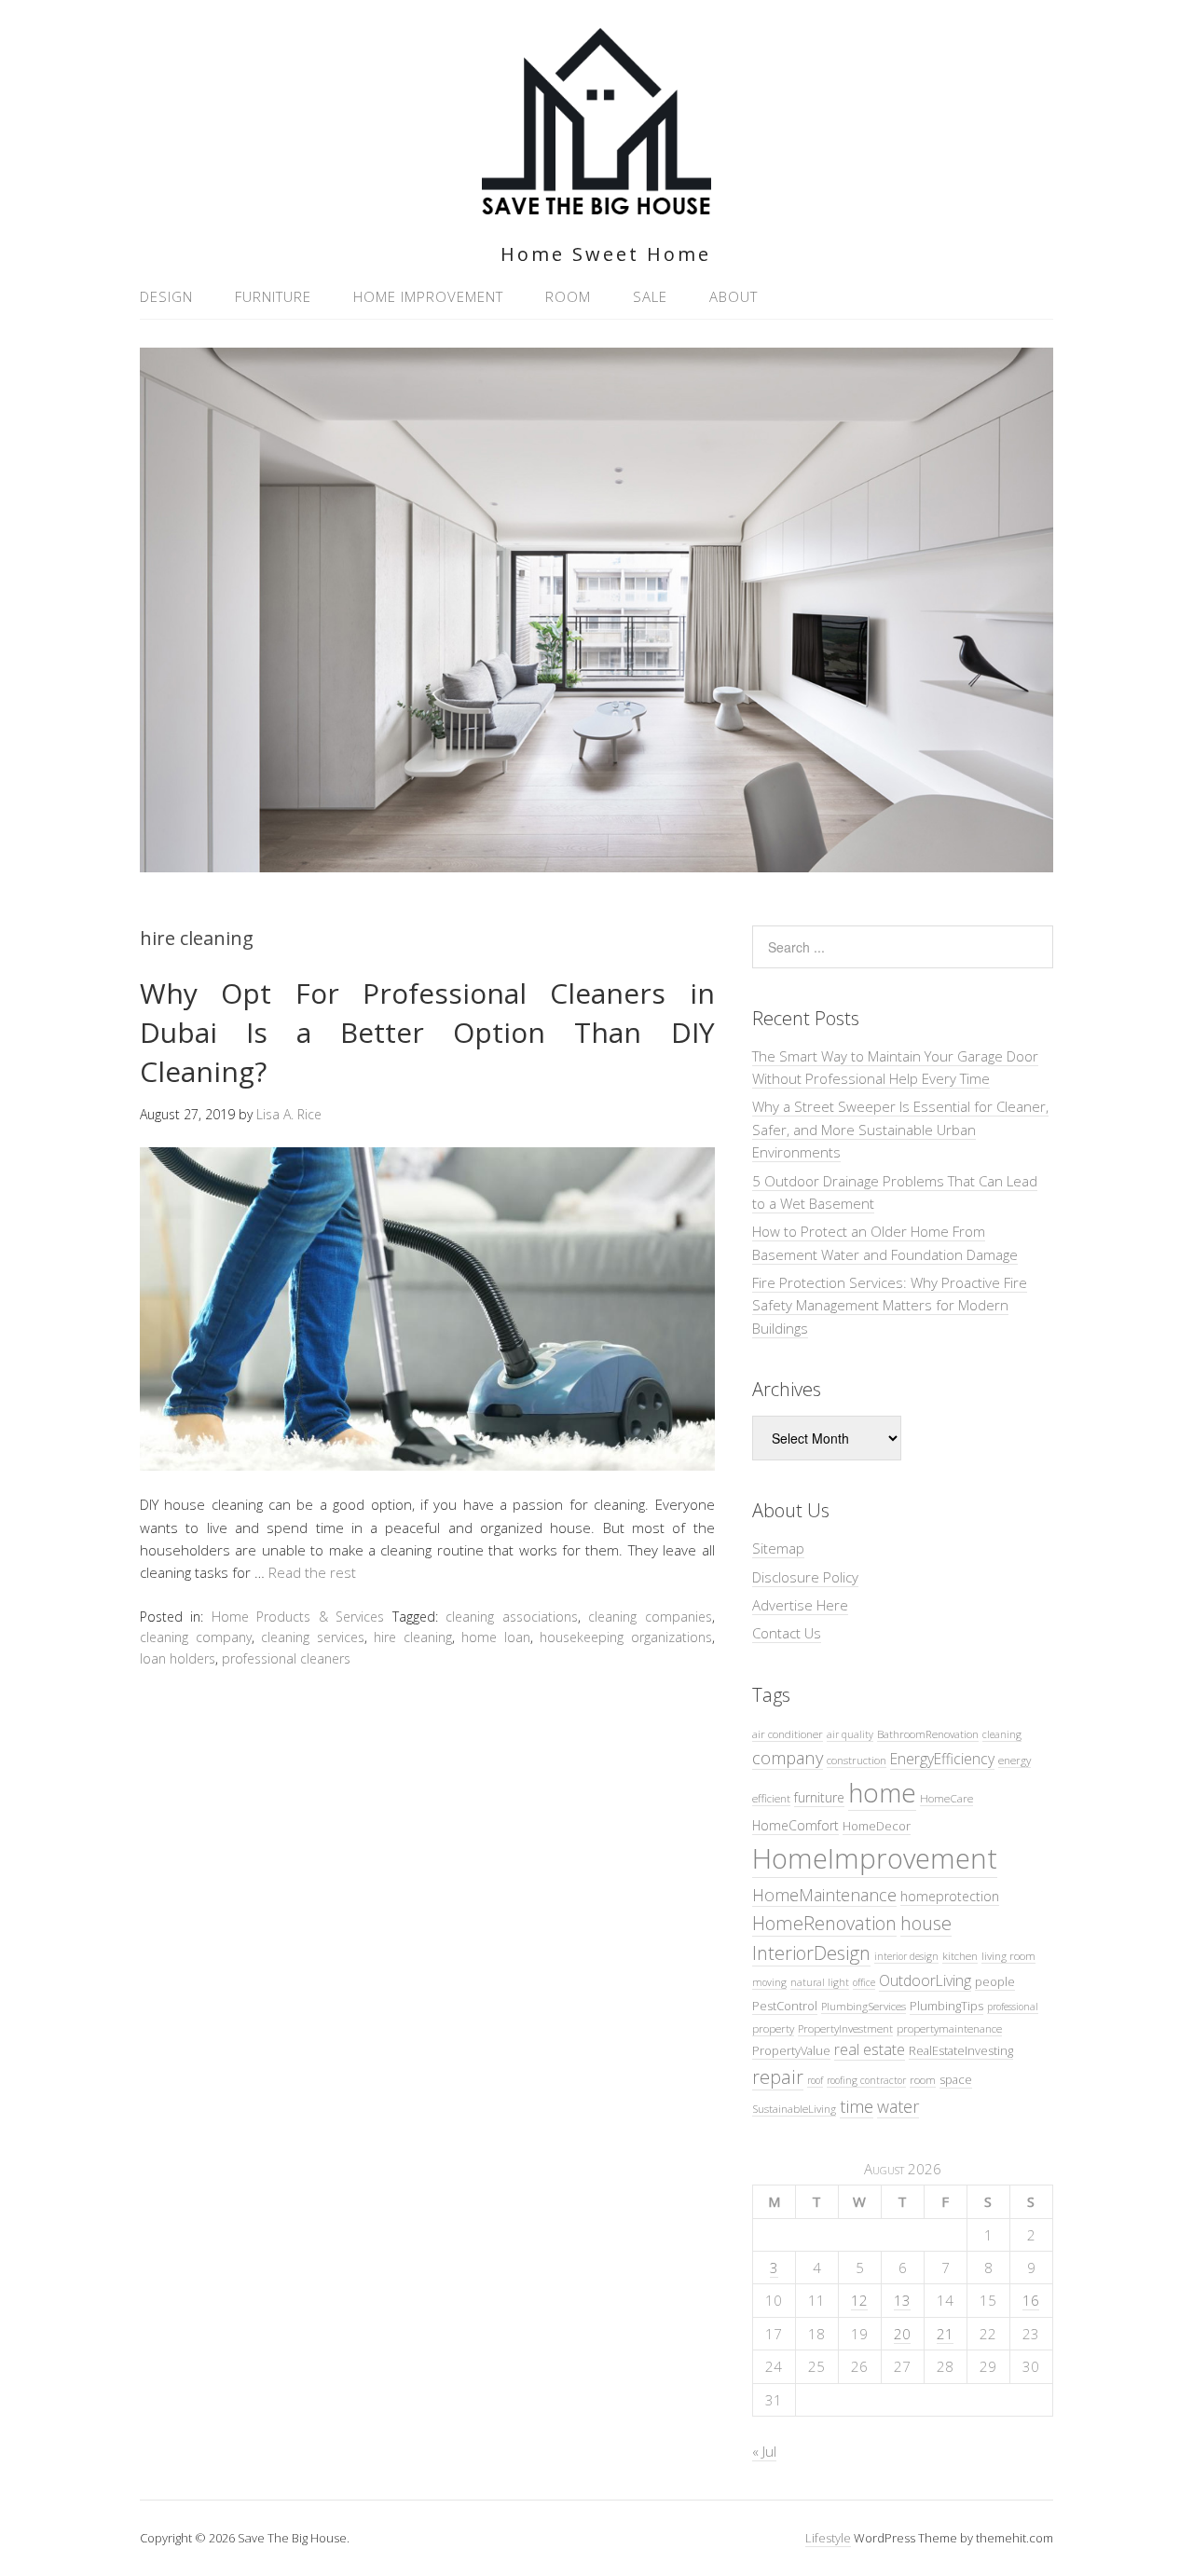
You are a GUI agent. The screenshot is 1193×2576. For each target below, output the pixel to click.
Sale (650, 296)
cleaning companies (650, 1617)
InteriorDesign (811, 1953)
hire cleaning (413, 1637)
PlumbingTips (946, 2006)
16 (1031, 2300)
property (773, 2028)
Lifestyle (828, 2538)
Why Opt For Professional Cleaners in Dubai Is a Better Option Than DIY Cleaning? (427, 1032)
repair (778, 2077)
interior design (906, 1956)
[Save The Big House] (596, 204)
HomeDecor (877, 1826)
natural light (820, 1982)
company (788, 1757)
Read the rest (312, 1572)
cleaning (1002, 1734)
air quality (850, 1734)
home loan (496, 1637)
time (857, 2106)
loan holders (178, 1658)
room (923, 2079)
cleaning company (196, 1637)
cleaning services (313, 1637)
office (864, 1982)
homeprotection (950, 1896)
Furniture (273, 296)
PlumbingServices (864, 2006)
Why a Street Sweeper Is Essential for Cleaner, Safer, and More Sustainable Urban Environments (900, 1129)
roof (815, 2080)
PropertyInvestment (845, 2028)
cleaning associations (511, 1617)
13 (902, 2300)
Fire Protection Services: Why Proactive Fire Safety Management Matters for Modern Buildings (890, 1305)
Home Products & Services (298, 1617)
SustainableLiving (794, 2108)
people (995, 1981)
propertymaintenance (949, 2028)
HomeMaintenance (824, 1895)
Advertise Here (800, 1605)
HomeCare (946, 1798)
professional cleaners (286, 1658)
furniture (819, 1797)
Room (568, 296)
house (926, 1923)
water (898, 2106)
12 (859, 2300)
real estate (870, 2049)
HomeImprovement (875, 1858)
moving (769, 1982)
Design (166, 296)
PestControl (785, 2006)
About (734, 296)
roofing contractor (866, 2080)
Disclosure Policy (805, 1577)
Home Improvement (428, 296)
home (882, 1792)
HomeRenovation (824, 1923)
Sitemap (778, 1548)
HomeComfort (795, 1825)
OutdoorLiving (925, 1980)
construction (857, 1760)
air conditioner (788, 1733)
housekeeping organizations (626, 1637)
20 (902, 2334)
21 (945, 2334)
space (956, 2079)
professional (1013, 2007)
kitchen (960, 1955)
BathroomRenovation (928, 1733)
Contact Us (787, 1633)
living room (1008, 1955)
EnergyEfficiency (942, 1759)
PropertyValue (791, 2050)
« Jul (764, 2451)
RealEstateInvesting (961, 2050)
